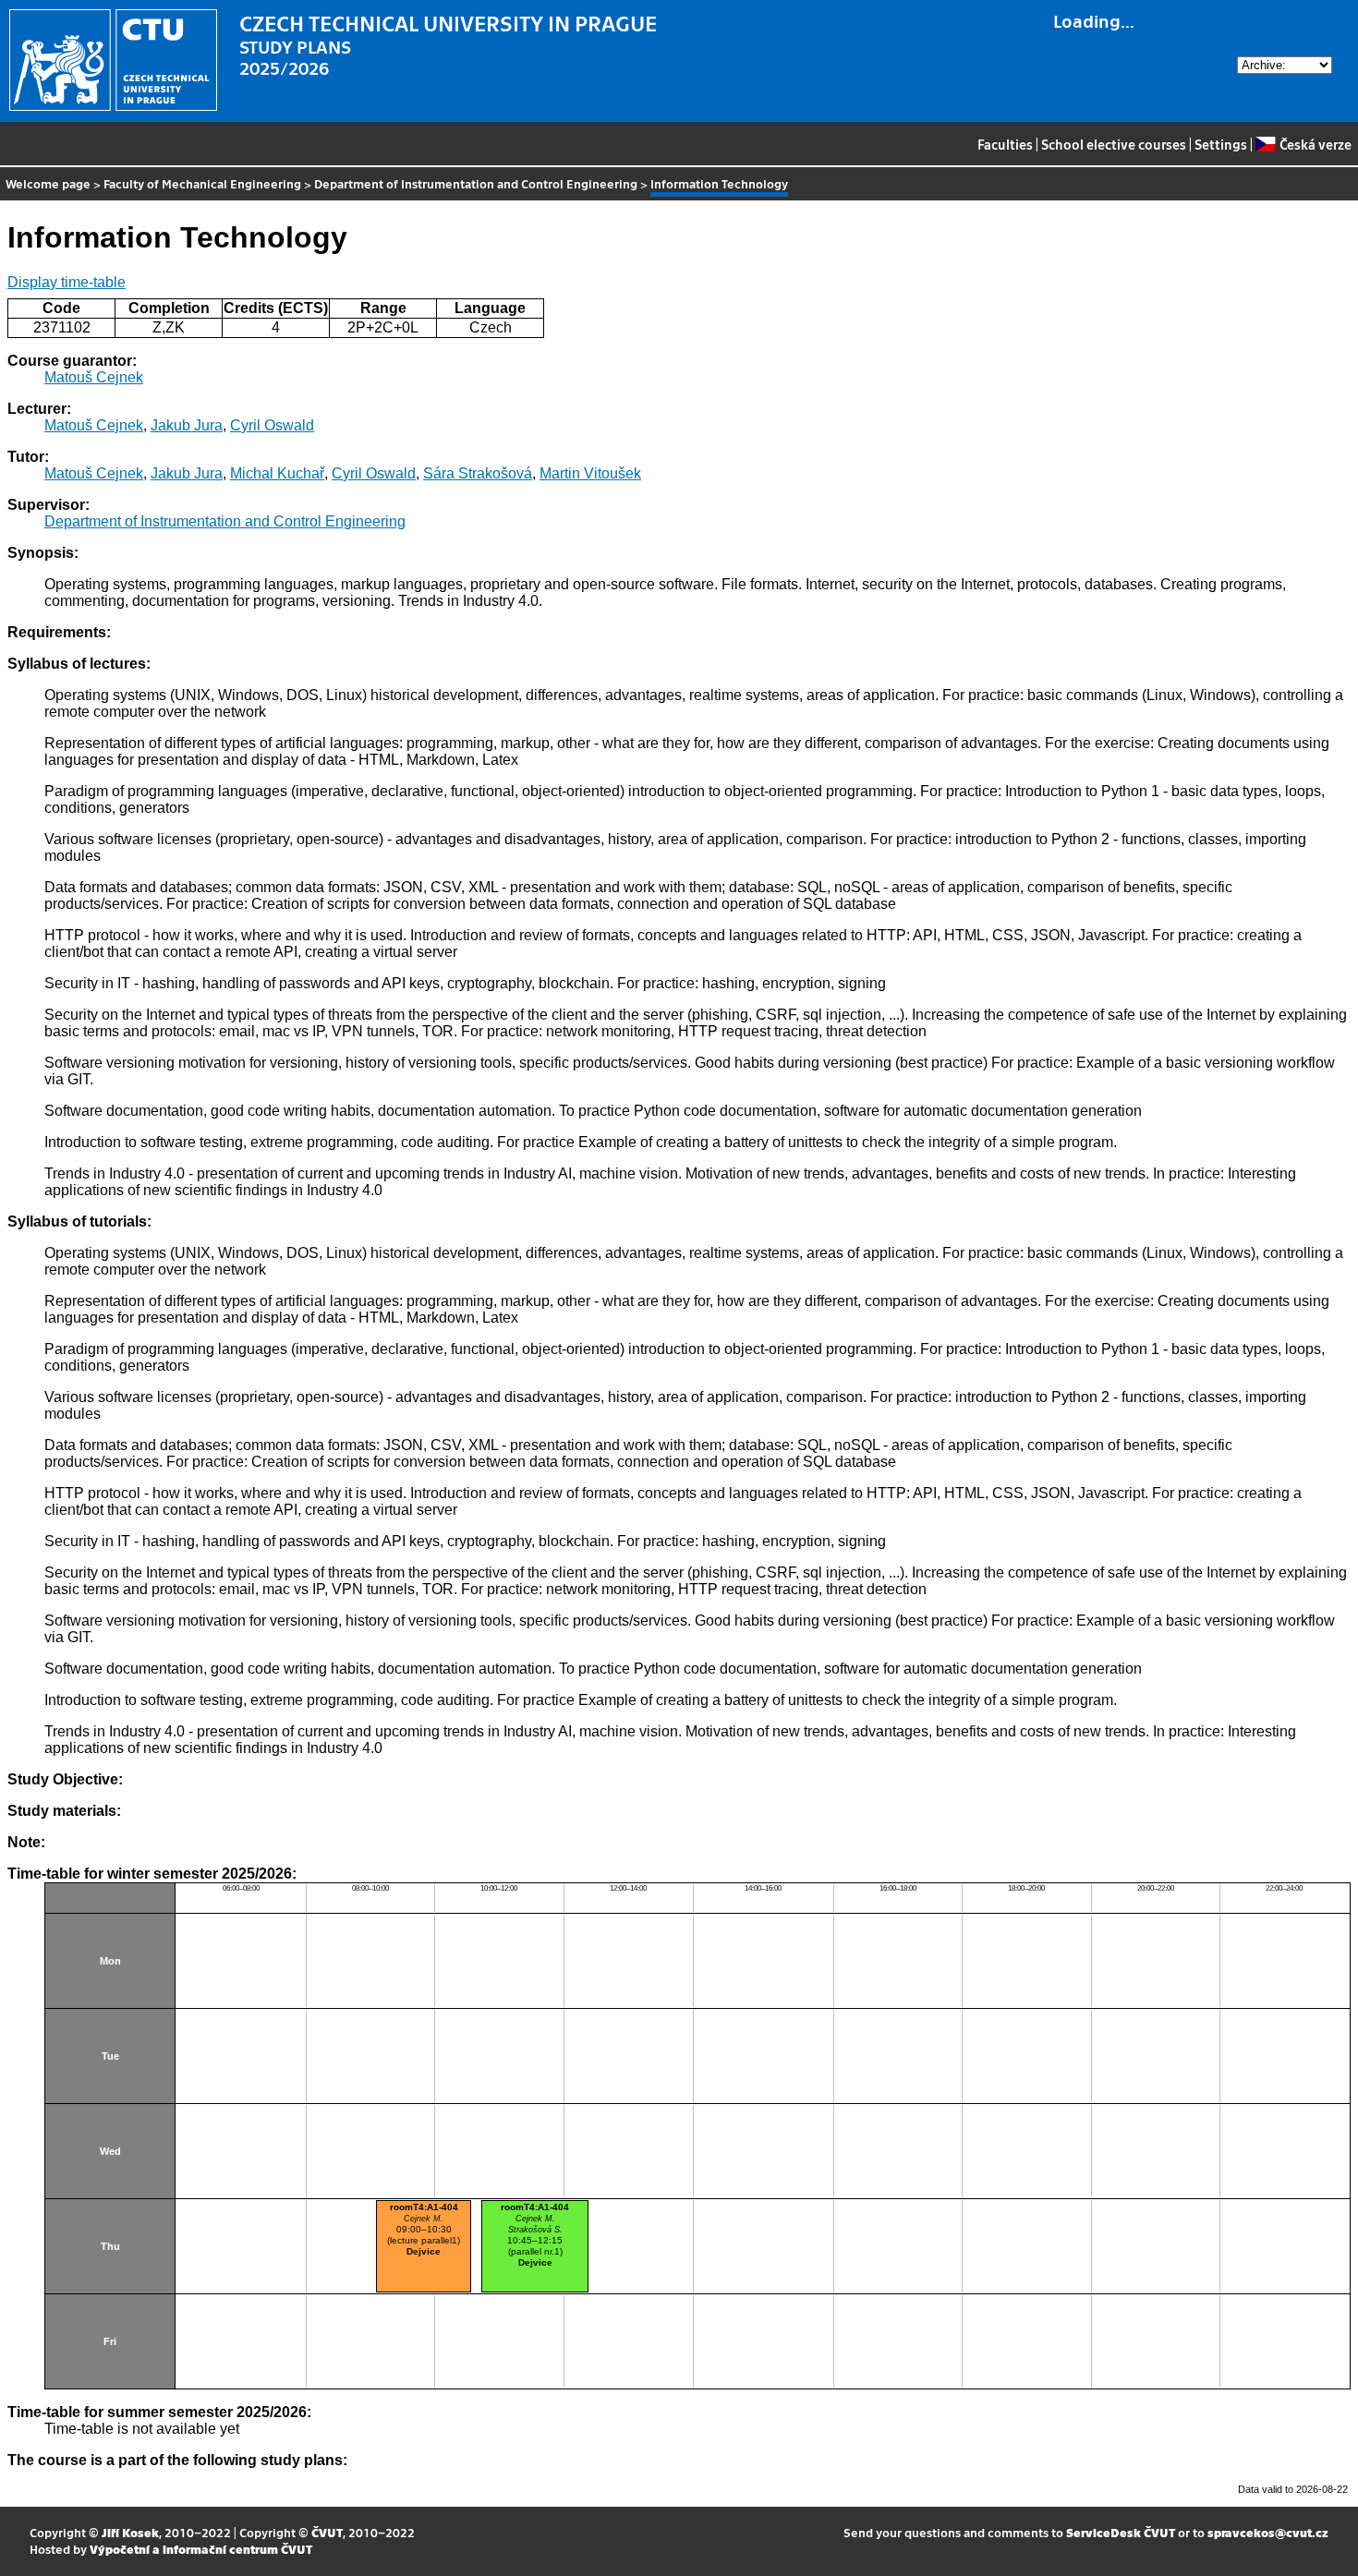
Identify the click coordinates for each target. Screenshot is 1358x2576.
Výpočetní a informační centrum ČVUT (201, 2549)
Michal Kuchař (277, 473)
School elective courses (1114, 144)
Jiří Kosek (130, 2532)
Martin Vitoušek (590, 473)
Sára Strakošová (478, 473)
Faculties (1005, 144)
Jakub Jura (187, 425)
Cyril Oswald (272, 425)
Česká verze (1315, 144)
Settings (1221, 144)
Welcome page (48, 183)
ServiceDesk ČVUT (1121, 2532)
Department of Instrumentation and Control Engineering (476, 183)
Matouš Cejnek (94, 377)
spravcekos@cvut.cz (1268, 2532)
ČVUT (327, 2532)
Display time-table (67, 282)
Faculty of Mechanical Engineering (202, 183)
